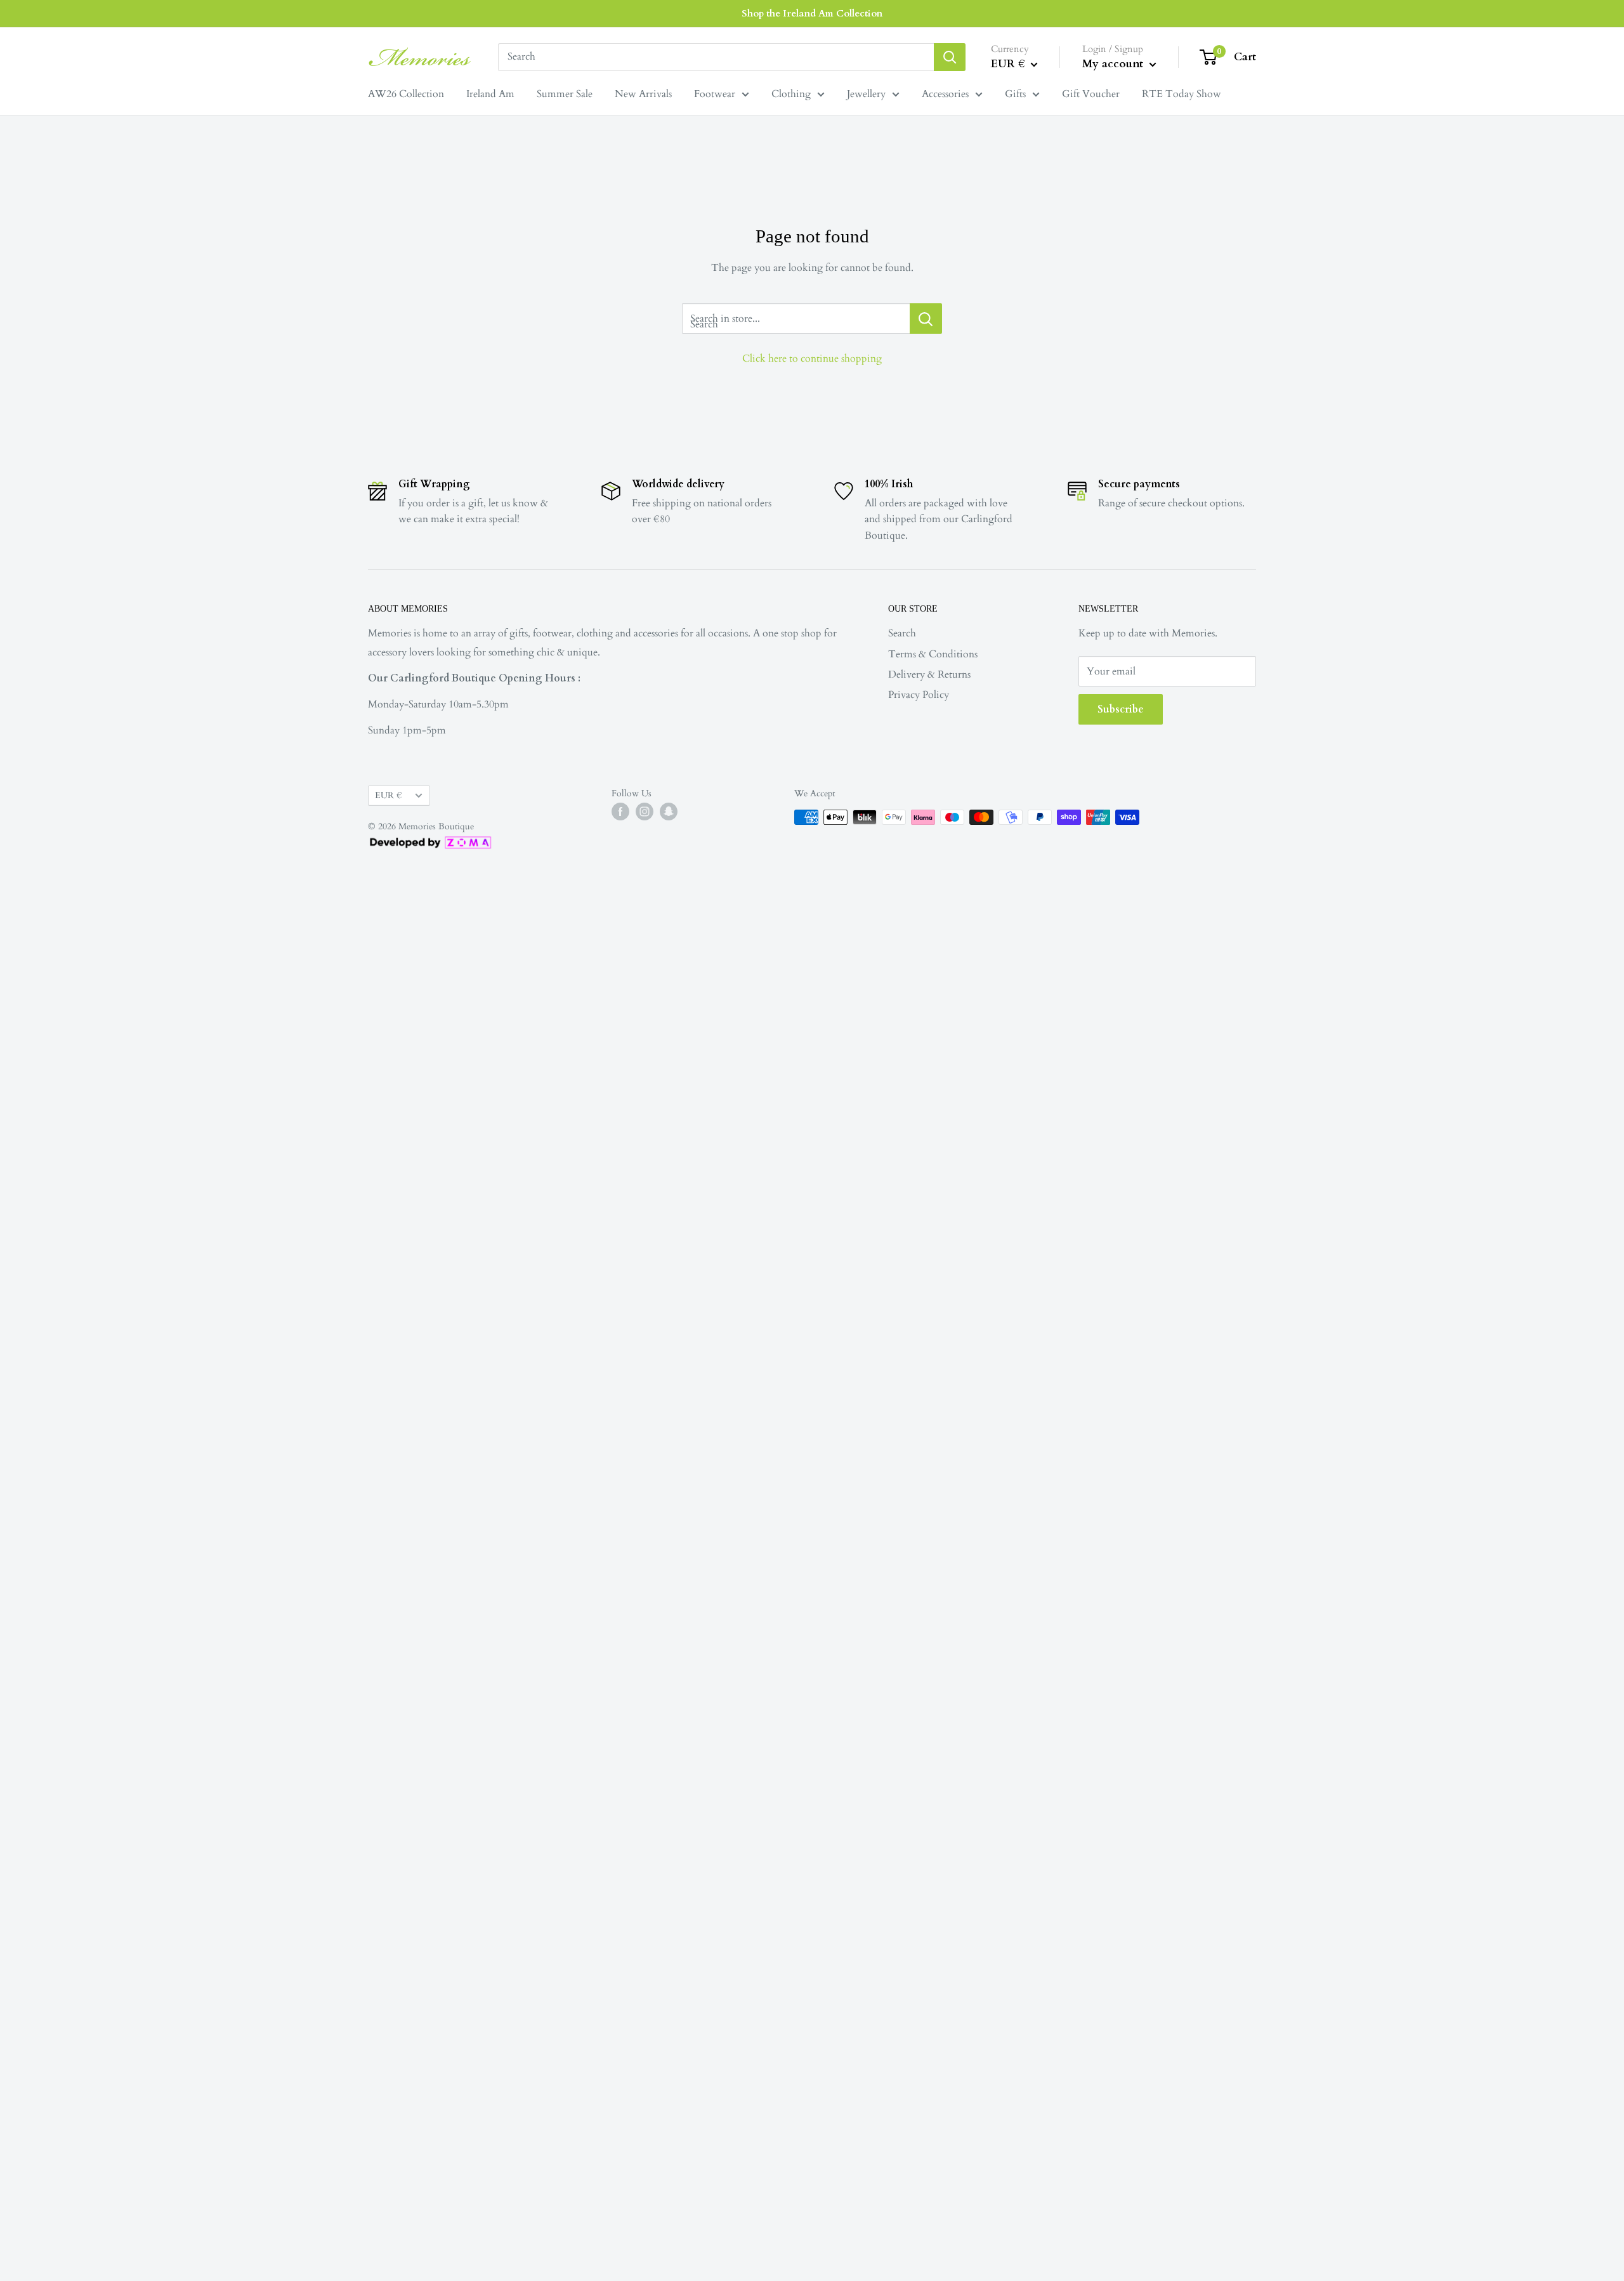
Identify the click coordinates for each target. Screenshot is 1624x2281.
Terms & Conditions (933, 654)
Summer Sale (565, 94)
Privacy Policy (919, 695)
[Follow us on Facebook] (620, 812)
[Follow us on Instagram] (645, 812)
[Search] (950, 57)
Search (902, 633)
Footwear (715, 94)
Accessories (945, 94)
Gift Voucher (1091, 94)
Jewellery (866, 94)
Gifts (1015, 94)
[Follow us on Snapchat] (669, 812)
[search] (716, 57)
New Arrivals (643, 94)
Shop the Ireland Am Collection (812, 13)
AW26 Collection (406, 94)
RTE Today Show (1182, 94)
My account (1114, 64)
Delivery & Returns (929, 674)
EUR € (388, 796)
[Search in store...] (926, 319)
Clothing (791, 94)
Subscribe (1121, 709)
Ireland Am (490, 94)
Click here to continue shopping (812, 358)
